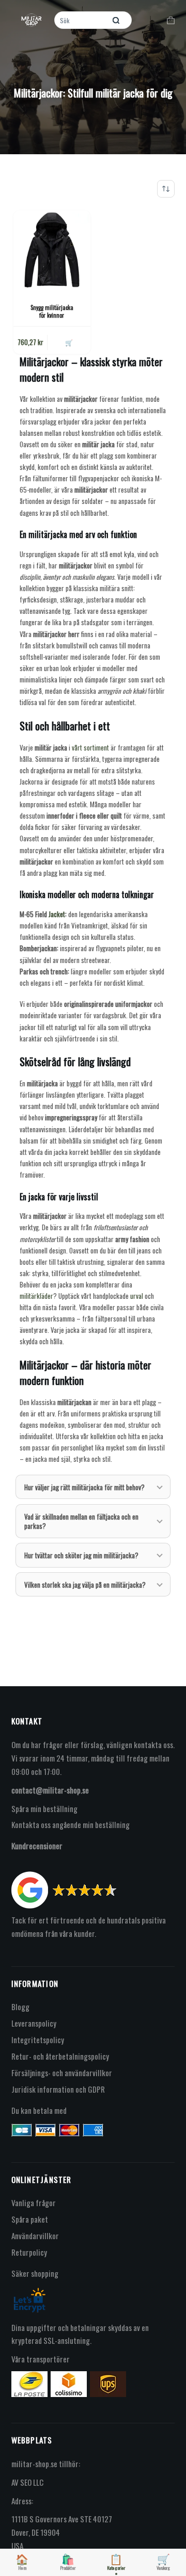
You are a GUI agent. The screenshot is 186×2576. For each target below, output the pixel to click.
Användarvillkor (35, 2236)
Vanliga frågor (34, 2203)
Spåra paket (30, 2219)
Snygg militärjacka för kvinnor (52, 311)
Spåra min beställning (44, 1808)
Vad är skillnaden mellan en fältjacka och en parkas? (81, 1521)
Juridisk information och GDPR (58, 2089)
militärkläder (36, 1296)
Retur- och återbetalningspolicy (60, 2056)
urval (137, 1296)
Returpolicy (29, 2252)
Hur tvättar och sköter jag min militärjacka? (81, 1555)
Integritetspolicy (38, 2040)
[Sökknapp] (116, 20)
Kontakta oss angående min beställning (71, 1824)
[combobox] (81, 20)
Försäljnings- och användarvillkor (62, 2073)
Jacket (57, 914)
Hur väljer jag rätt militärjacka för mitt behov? (84, 1487)
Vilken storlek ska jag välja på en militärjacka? (85, 1585)
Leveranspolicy (34, 2023)
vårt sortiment (90, 747)
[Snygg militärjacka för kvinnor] (52, 249)
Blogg (20, 2007)
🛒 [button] (69, 342)
